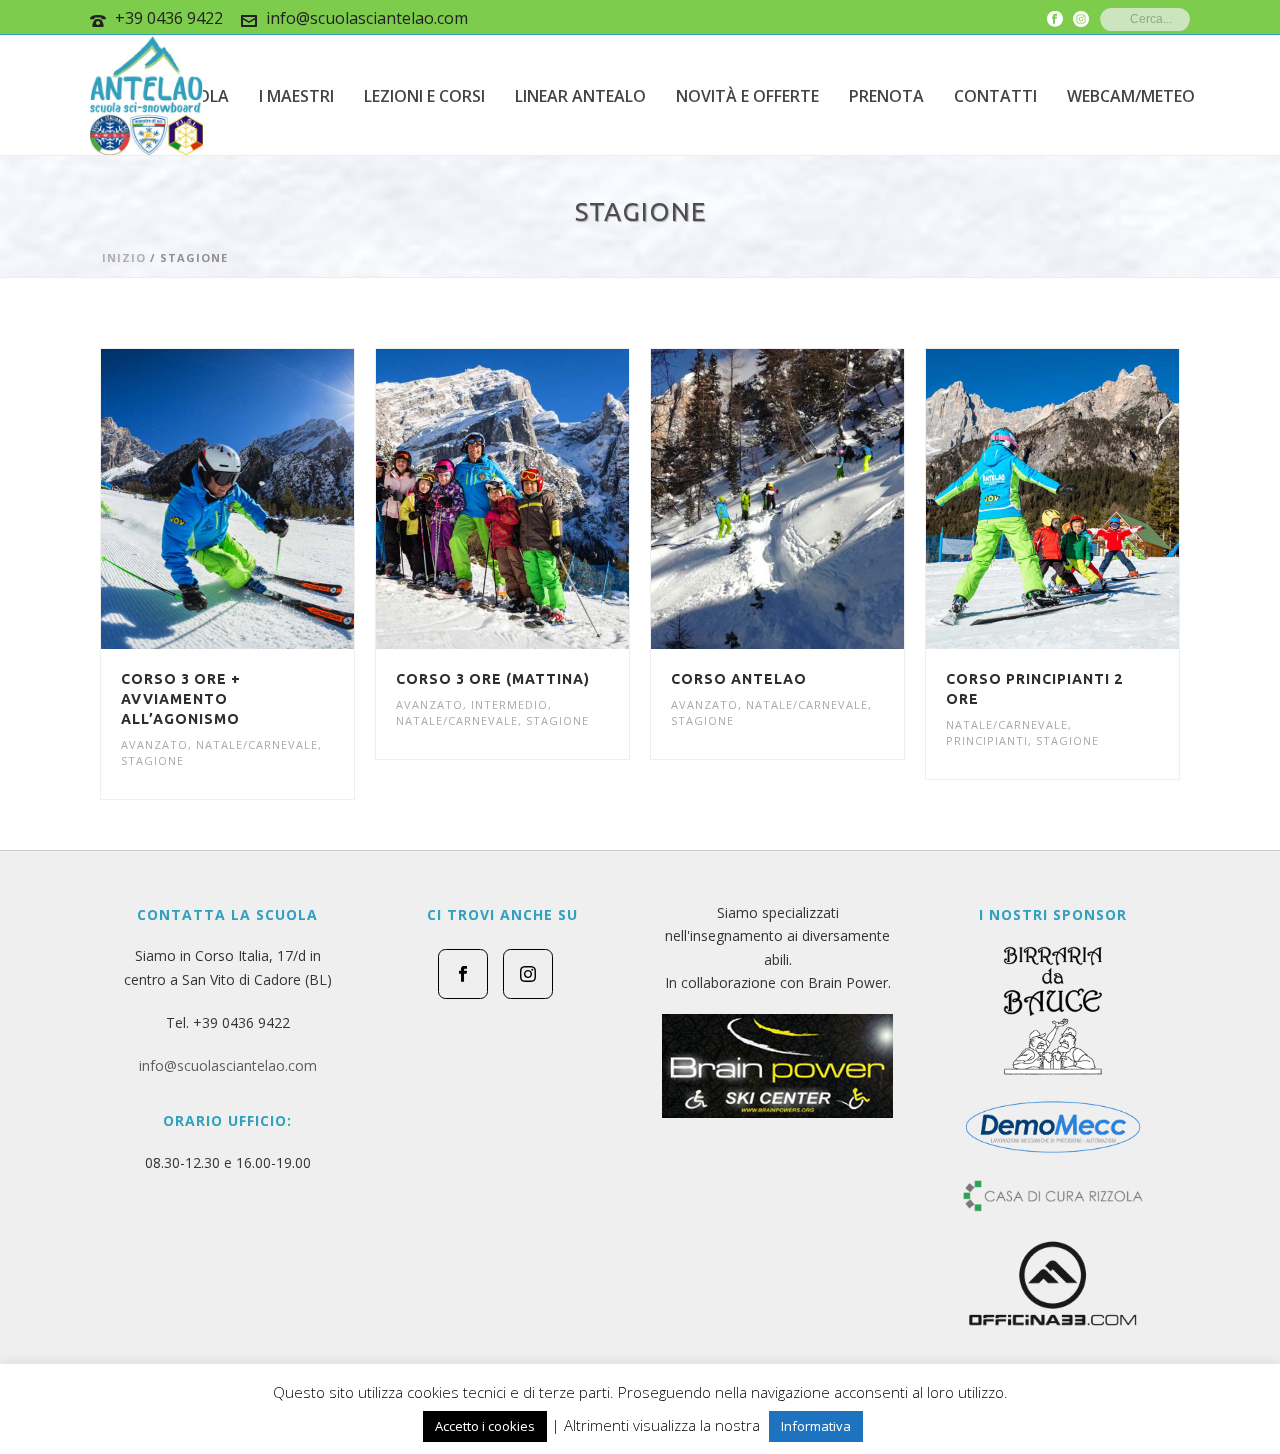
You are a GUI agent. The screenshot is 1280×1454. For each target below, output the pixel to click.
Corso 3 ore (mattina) (493, 679)
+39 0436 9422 (169, 18)
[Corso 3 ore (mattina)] (539, 499)
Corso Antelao (739, 679)
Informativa (816, 1426)
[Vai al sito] (777, 1066)
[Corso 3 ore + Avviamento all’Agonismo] (264, 499)
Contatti (995, 96)
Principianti (987, 740)
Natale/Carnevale (257, 744)
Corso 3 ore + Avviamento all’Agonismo (181, 699)
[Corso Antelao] (814, 499)
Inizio (124, 257)
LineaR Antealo (580, 96)
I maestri (296, 96)
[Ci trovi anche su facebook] (463, 974)
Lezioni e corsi (424, 96)
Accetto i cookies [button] (485, 1426)
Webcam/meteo (1131, 96)
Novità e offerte (747, 96)
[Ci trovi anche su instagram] (528, 974)
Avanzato (154, 744)
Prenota (886, 96)
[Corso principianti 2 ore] (1089, 499)
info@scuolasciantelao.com (367, 18)
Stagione (152, 760)
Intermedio (509, 704)
